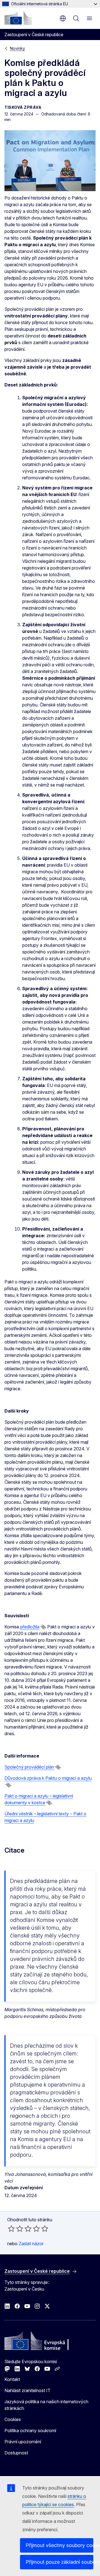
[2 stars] (16, 2229)
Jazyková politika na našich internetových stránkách (46, 2405)
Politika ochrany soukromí (30, 2430)
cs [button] (63, 18)
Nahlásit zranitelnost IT (27, 2390)
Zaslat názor (31, 2244)
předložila (30, 1627)
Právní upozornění (23, 2442)
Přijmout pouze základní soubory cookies (59, 2562)
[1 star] (11, 2229)
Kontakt (12, 2379)
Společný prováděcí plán (29, 1767)
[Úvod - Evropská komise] (18, 18)
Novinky (17, 48)
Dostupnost (16, 2453)
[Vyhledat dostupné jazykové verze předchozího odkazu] (43, 1627)
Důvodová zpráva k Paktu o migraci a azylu (48, 1778)
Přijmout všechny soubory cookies (59, 2545)
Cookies (13, 2419)
